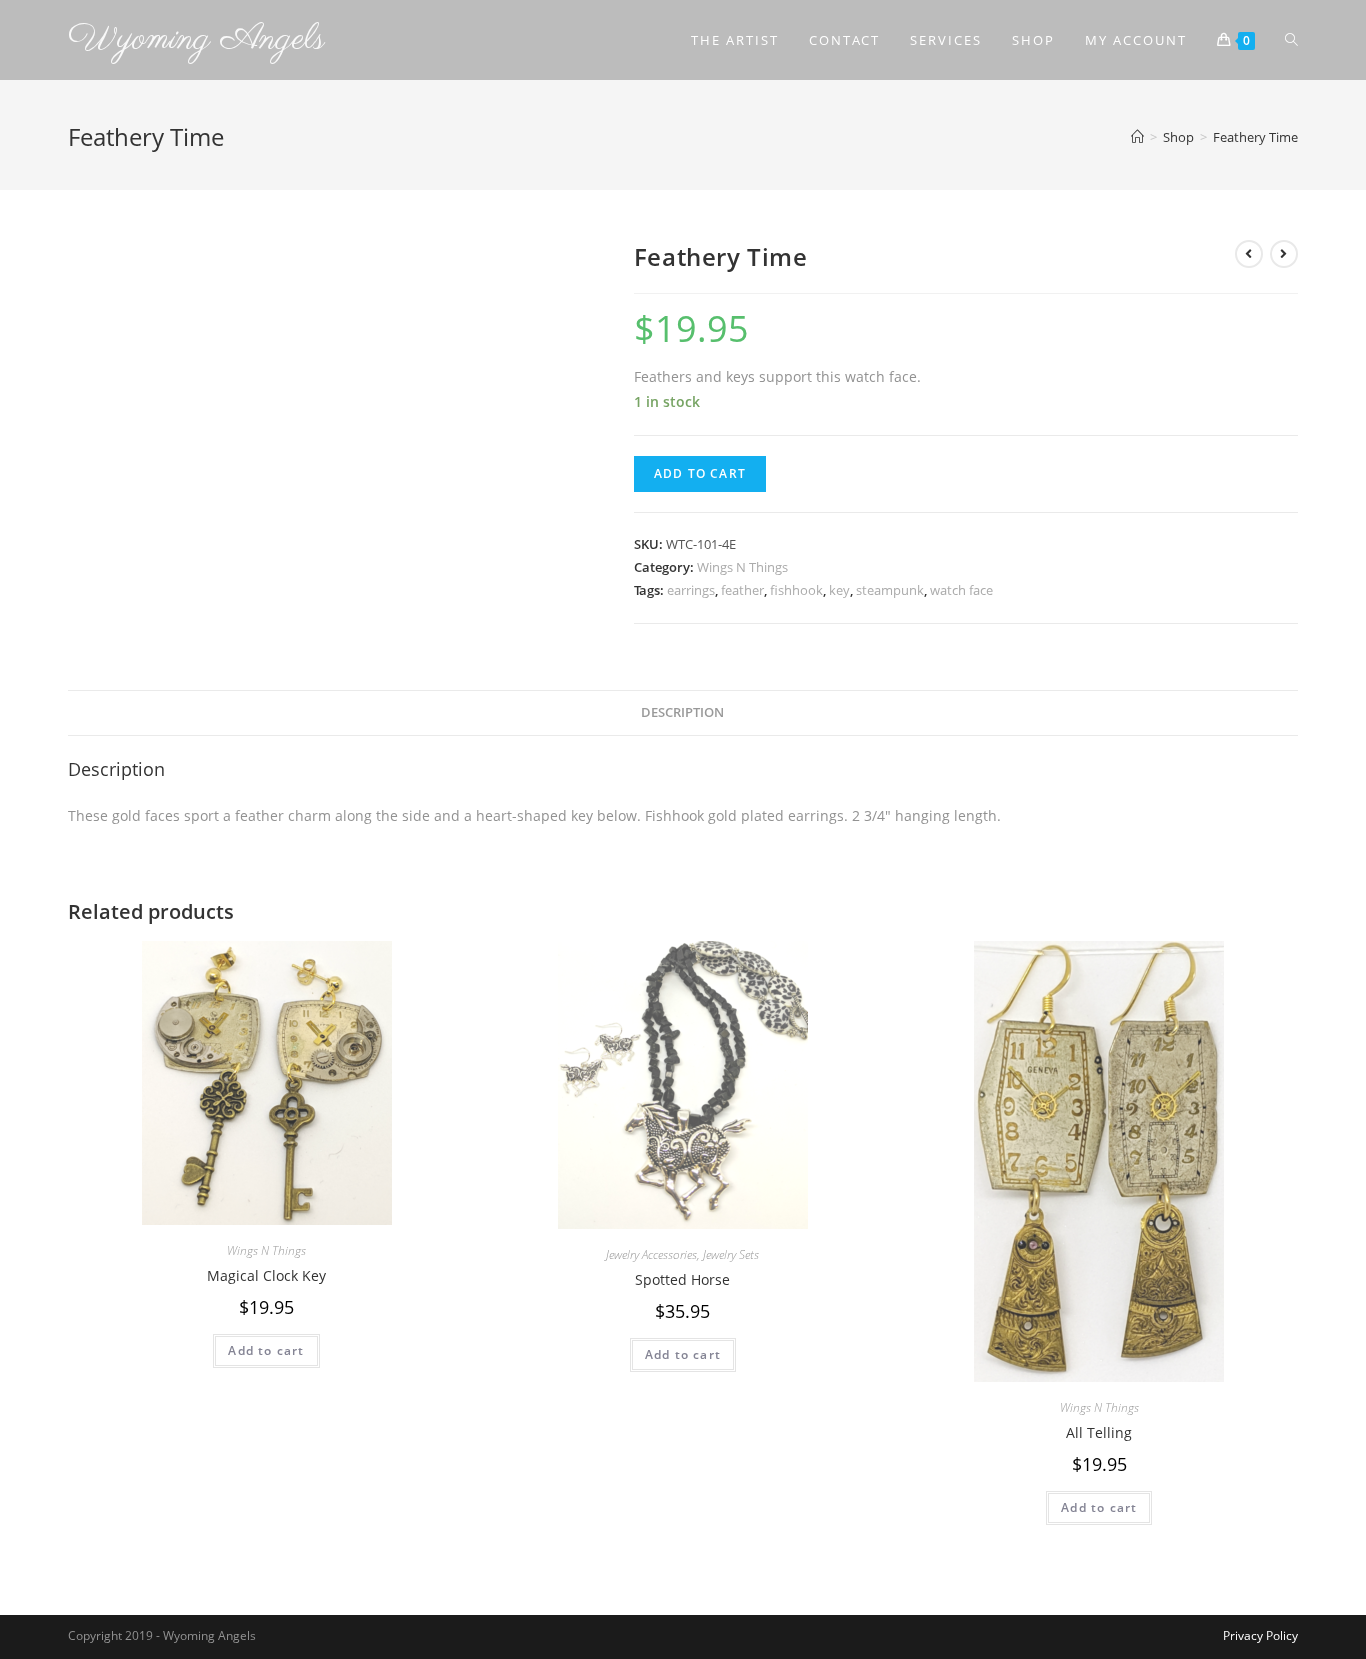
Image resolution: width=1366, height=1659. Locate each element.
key (839, 590)
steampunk (890, 590)
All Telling (1099, 1432)
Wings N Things (742, 567)
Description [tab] (682, 712)
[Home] (1137, 137)
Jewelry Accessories (651, 1254)
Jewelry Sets (731, 1254)
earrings (691, 590)
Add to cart (700, 473)
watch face (961, 590)
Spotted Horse (682, 1279)
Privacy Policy (1260, 1635)
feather (742, 590)
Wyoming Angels (196, 39)
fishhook (796, 590)
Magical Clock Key (266, 1275)
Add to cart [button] (266, 1350)
